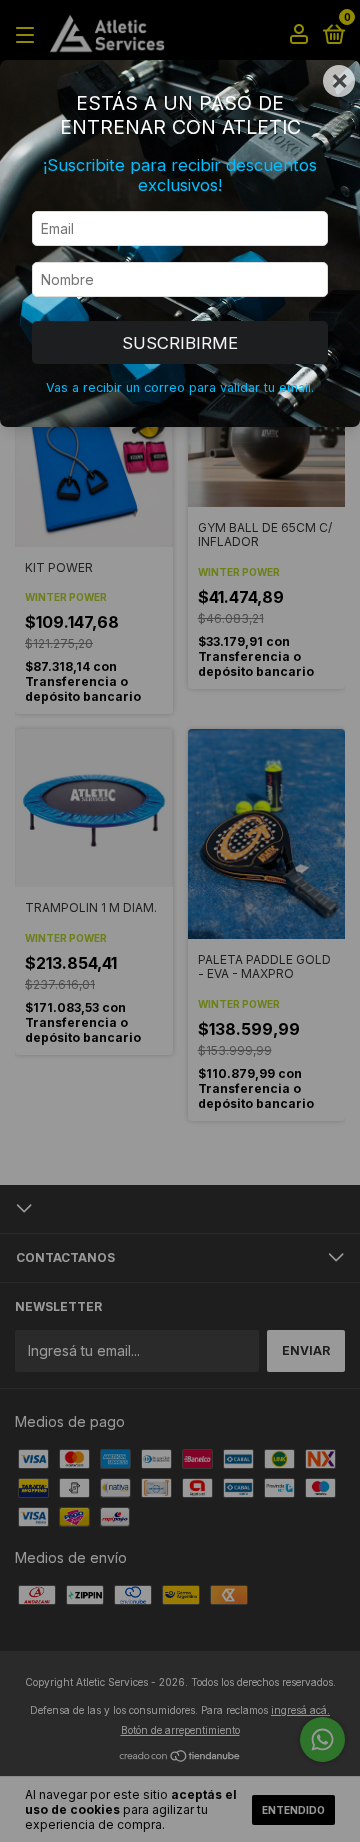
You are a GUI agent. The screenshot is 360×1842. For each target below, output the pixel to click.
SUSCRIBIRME (180, 343)
